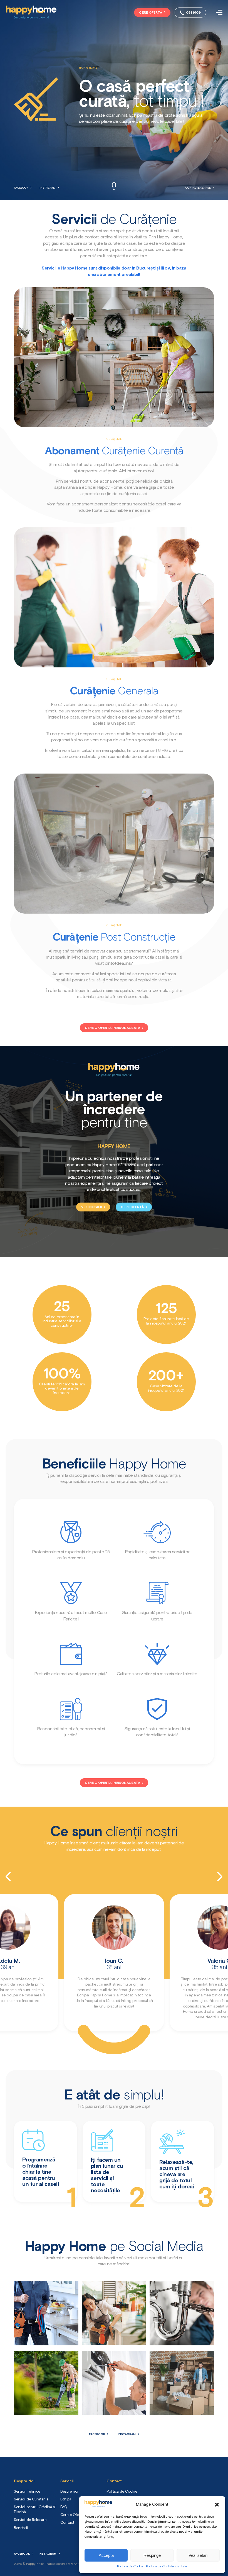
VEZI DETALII (92, 1207)
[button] (217, 2505)
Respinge (152, 2555)
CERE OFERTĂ (151, 13)
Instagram (48, 188)
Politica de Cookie (130, 2567)
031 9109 (193, 13)
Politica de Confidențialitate (167, 2567)
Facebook (21, 188)
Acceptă (106, 2555)
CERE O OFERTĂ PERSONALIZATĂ (113, 1028)
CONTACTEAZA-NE (198, 188)
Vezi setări (198, 2555)
